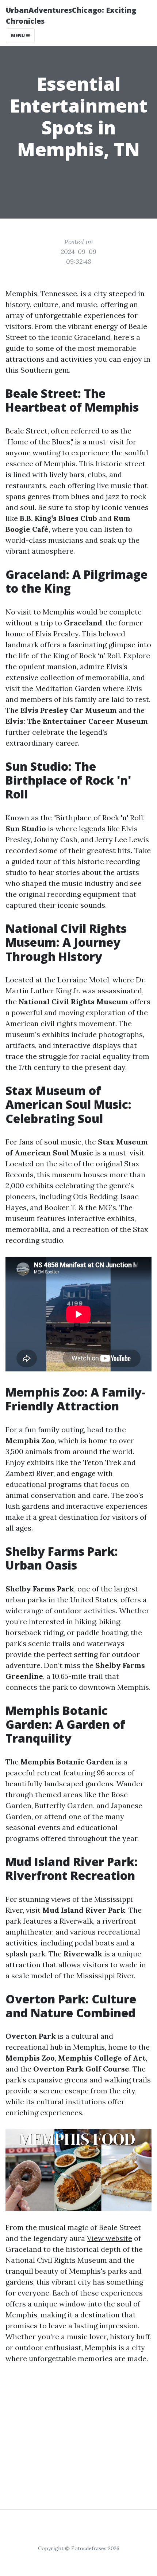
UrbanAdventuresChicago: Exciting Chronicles (71, 15)
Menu (18, 36)
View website (110, 2238)
